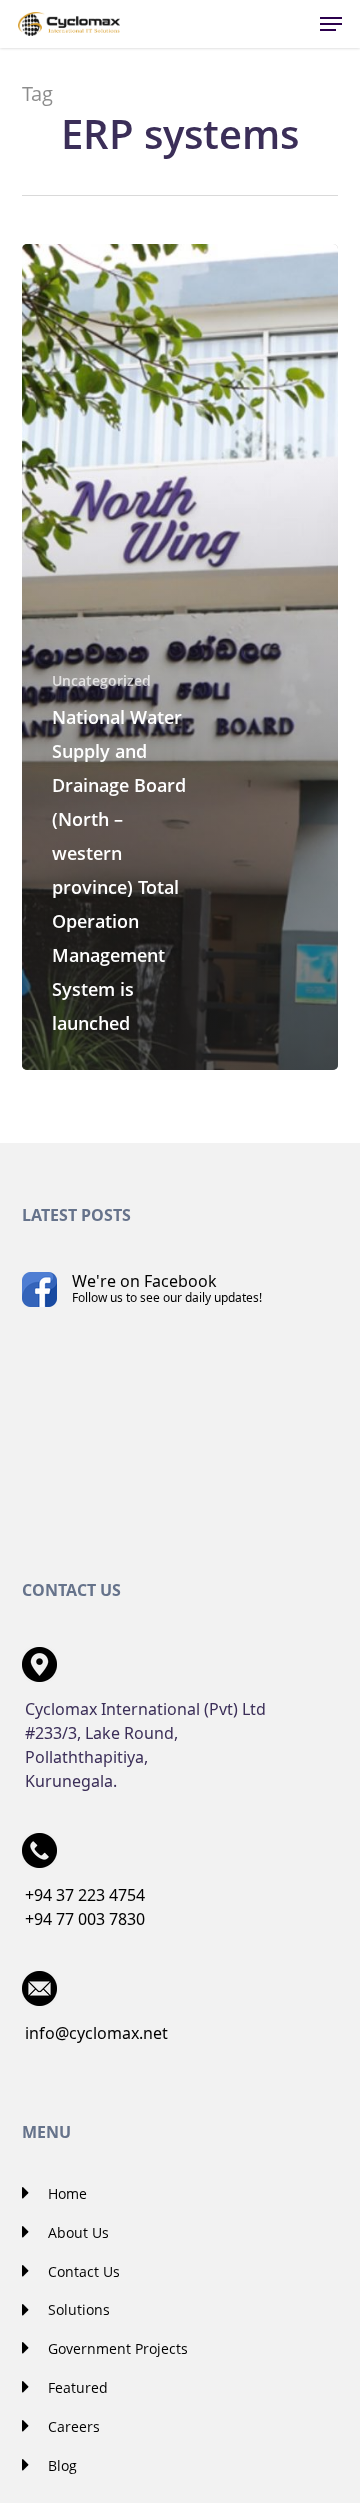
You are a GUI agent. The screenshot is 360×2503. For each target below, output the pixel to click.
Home (65, 2193)
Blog (60, 2465)
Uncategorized (101, 680)
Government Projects (116, 2348)
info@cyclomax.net (96, 2033)
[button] (331, 24)
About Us (76, 2232)
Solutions (77, 2309)
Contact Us (82, 2271)
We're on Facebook (167, 1288)
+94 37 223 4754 (85, 1895)
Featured (76, 2387)
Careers (72, 2426)
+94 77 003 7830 (85, 1919)
